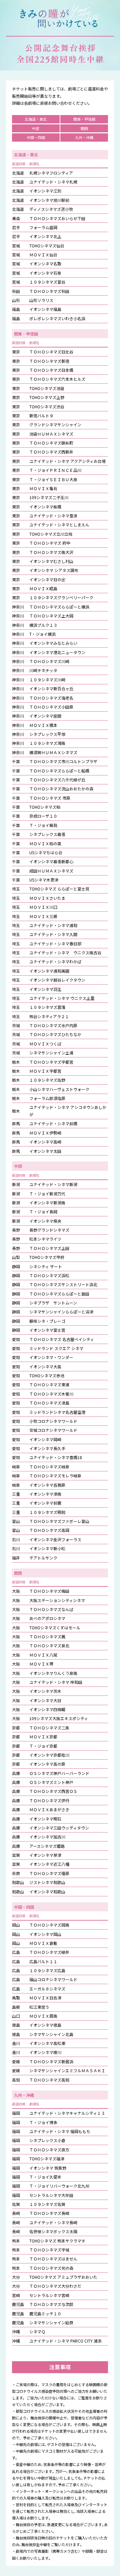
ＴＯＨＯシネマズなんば (51, 1609)
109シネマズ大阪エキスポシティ (59, 1718)
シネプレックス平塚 (47, 734)
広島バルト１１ (43, 1961)
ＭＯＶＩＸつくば (45, 1044)
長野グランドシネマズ (49, 1230)
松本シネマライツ (45, 1239)
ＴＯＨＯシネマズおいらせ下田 (57, 218)
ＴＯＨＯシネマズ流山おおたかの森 (61, 789)
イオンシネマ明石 (45, 1819)
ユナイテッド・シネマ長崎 (53, 2222)
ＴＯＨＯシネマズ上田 (49, 1248)
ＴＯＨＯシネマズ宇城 (49, 2250)
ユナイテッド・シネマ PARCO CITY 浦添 (65, 2341)
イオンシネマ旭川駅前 (49, 200)
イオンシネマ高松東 (47, 2043)
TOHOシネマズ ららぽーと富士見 (59, 889)
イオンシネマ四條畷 (47, 1709)
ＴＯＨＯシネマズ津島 (49, 1403)
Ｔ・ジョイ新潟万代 (47, 1194)
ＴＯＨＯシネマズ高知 (49, 2080)
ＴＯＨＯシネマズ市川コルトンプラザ (63, 761)
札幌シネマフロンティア (51, 173)
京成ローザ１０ (43, 816)
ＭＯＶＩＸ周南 (43, 2016)
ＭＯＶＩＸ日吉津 (45, 1998)
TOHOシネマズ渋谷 (47, 407)
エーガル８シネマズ (47, 1989)
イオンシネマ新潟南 (47, 1203)
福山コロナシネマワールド (53, 1979)
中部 (36, 128)
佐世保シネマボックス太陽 (53, 2231)
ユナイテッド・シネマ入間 (53, 934)
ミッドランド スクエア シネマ (56, 1348)
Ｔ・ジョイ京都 (43, 1746)
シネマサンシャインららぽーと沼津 (61, 1312)
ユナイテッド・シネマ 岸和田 (56, 1682)
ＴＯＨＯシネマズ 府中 (50, 543)
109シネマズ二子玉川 (49, 497)
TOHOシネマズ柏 (45, 807)
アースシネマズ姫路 (47, 1846)
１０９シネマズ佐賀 (47, 2204)
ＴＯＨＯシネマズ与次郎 (51, 2304)
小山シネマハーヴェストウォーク (59, 1089)
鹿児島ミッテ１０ (45, 2313)
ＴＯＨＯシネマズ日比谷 (51, 352)
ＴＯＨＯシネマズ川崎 (49, 661)
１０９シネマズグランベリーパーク (61, 597)
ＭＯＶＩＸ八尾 (43, 1655)
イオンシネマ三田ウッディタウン (59, 1828)
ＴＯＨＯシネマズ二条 (49, 1728)
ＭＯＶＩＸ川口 (43, 907)
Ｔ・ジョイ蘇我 (43, 825)
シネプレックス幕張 (47, 834)
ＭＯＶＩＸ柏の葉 (45, 843)
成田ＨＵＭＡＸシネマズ (51, 871)
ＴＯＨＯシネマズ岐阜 (49, 1467)
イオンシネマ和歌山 (47, 1892)
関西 (84, 128)
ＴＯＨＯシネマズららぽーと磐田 (59, 1294)
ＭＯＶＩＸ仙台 (43, 255)
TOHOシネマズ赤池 (47, 1375)
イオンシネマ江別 (45, 191)
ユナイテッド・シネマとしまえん (59, 525)
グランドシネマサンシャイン (55, 424)
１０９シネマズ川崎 (47, 679)
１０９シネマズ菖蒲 (47, 1007)
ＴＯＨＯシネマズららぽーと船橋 (59, 771)
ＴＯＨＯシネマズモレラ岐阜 (55, 1476)
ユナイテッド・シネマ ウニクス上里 (62, 998)
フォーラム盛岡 (43, 227)
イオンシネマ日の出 (47, 579)
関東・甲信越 (84, 119)
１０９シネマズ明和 (47, 1512)
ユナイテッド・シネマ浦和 (53, 925)
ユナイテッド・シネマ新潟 (53, 1184)
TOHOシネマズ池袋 (47, 388)
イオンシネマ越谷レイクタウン (57, 980)
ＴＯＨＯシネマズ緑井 (49, 1952)
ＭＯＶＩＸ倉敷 (43, 1943)
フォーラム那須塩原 (47, 1098)
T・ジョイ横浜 (42, 634)
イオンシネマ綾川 (45, 2052)
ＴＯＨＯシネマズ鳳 (47, 1636)
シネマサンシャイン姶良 (51, 2322)
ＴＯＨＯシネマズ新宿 (49, 361)
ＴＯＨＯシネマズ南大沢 (51, 552)
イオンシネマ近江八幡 (49, 1864)
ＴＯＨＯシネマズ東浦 (49, 1384)
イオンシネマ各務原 (47, 1485)
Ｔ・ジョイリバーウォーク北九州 (59, 2186)
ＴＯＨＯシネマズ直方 (49, 2150)
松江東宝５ (39, 2007)
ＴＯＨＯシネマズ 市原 (50, 798)
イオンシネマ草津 (45, 1855)
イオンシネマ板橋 (45, 507)
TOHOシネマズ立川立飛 (51, 534)
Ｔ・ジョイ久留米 (45, 2177)
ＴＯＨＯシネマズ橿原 (49, 1873)
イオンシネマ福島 (45, 309)
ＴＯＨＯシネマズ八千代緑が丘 (57, 780)
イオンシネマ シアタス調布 (54, 570)
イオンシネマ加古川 (47, 1837)
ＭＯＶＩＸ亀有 (43, 488)
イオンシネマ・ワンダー (51, 1357)
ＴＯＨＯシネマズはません (53, 2259)
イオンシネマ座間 (45, 716)
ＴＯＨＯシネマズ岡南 (49, 1925)
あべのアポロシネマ (47, 1618)
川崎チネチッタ (43, 670)
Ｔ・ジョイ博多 (43, 2122)
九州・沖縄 (84, 137)
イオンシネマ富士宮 (47, 1330)
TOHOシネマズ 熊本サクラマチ (57, 2241)
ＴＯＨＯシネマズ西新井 (51, 452)
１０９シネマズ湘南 (47, 743)
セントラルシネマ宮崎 (49, 2295)
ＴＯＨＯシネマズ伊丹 (49, 1800)
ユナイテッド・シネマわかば (55, 961)
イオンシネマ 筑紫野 (48, 2168)
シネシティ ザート (46, 1266)
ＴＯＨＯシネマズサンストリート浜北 (63, 1284)
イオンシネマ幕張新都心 (51, 861)
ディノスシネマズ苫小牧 (51, 209)
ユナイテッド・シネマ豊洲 (53, 516)
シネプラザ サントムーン (53, 1303)
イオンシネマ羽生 (45, 989)
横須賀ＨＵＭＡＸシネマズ (53, 752)
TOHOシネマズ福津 (47, 2159)
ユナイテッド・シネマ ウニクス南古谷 (65, 952)
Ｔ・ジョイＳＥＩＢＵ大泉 (53, 479)
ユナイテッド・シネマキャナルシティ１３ (67, 2113)
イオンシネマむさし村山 (51, 561)
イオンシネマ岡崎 (45, 1439)
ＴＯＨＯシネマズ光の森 (51, 2268)
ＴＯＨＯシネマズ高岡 (49, 1530)
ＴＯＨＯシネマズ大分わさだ (55, 2286)
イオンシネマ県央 (45, 1221)
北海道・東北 (36, 119)
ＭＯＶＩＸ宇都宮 (45, 1071)
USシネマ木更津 (44, 880)
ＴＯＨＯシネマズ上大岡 (51, 616)
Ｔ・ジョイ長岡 (43, 1212)
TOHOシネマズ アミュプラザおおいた (63, 2277)
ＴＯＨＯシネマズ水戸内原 (53, 1025)
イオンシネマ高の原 (47, 1764)
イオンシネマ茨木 (45, 1691)
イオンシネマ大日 (45, 1700)
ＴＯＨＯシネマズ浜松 (49, 1275)
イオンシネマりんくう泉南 (53, 1673)
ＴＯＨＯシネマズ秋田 (49, 291)
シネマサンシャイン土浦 (53, 1053)
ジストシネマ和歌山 (47, 1882)
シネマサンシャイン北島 (51, 2034)
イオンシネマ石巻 (45, 273)
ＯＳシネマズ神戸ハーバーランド (59, 1773)
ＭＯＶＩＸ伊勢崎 (45, 1133)
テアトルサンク (43, 1558)
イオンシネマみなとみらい (53, 643)
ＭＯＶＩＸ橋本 (43, 725)
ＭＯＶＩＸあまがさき (49, 1809)
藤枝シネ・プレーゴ (47, 1321)
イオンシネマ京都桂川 (49, 1755)
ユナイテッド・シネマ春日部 (55, 944)
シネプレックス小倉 (47, 2140)
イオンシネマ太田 (45, 1151)
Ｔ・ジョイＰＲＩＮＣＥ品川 (55, 470)
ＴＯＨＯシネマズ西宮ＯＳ (53, 1791)
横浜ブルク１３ (43, 625)
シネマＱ (37, 2331)
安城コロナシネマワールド (53, 1430)
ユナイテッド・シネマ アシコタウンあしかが (68, 1111)
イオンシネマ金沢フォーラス (55, 1539)
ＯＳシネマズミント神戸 (51, 1782)
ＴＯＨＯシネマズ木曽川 (51, 1394)
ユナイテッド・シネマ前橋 (53, 1123)
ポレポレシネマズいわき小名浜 (57, 318)
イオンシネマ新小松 (47, 1548)
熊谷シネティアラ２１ (49, 1016)
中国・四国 (36, 137)
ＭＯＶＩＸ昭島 (43, 588)
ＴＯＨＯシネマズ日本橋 (51, 370)
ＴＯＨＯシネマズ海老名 (51, 698)
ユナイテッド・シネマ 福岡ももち (60, 2131)
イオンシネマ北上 (45, 236)
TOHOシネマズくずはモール (55, 1627)
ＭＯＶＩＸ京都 (43, 1737)
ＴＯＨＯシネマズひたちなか (55, 1034)
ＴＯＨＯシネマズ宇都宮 (51, 1062)
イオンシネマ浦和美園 (49, 971)
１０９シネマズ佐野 (47, 1080)
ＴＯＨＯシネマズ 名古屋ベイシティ (62, 1339)
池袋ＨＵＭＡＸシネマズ (51, 434)
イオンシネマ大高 (45, 1366)
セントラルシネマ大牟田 (51, 2195)
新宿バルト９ (41, 415)
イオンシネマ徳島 (45, 2025)
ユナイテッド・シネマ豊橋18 (56, 1457)
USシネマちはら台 (46, 852)
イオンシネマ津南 (45, 1494)
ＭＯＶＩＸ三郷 (43, 916)
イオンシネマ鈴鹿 (45, 1503)
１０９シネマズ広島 (47, 1970)
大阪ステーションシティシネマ (57, 1600)
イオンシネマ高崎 (45, 1142)
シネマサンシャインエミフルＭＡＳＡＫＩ (67, 2070)
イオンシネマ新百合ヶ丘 (51, 688)
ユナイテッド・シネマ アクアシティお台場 (67, 461)
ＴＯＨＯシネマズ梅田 (49, 1591)
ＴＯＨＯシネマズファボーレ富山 (59, 1521)
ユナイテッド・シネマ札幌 (53, 182)
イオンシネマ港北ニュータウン (57, 652)
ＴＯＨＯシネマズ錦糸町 (51, 443)
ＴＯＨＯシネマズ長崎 (49, 2213)
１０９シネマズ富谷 (47, 282)
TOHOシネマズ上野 (47, 397)
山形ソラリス (41, 300)
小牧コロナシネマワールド (53, 1421)
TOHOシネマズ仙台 (47, 246)
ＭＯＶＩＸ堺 (41, 1664)
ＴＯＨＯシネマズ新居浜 (51, 2061)
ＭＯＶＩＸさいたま (47, 898)
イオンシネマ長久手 (47, 1448)
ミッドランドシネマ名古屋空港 (57, 1412)
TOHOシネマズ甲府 (47, 1257)
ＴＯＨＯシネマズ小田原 (51, 707)
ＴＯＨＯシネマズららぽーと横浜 (59, 607)
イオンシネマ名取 (45, 264)
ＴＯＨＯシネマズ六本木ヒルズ (57, 379)
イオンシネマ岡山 (45, 1934)
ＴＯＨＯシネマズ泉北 (49, 1645)
